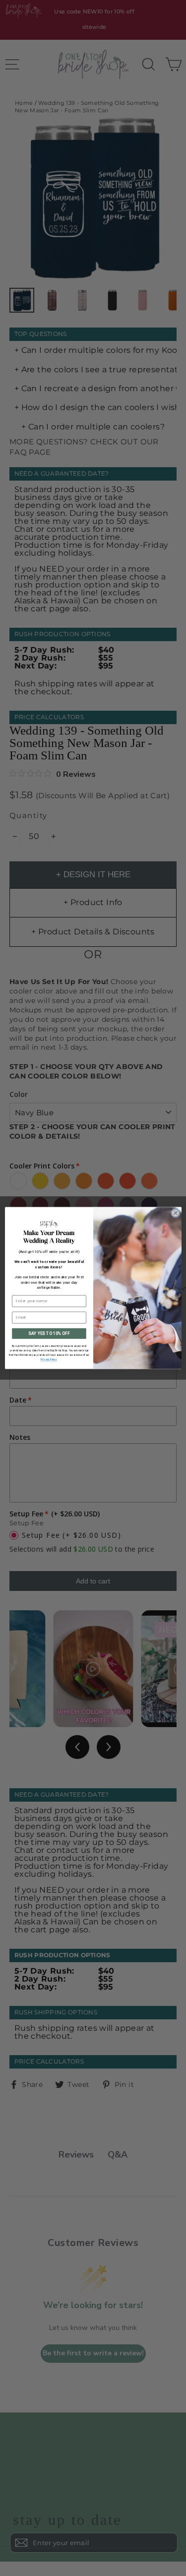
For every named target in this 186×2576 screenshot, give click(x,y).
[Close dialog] (175, 1213)
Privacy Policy (49, 1360)
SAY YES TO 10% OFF (49, 1333)
